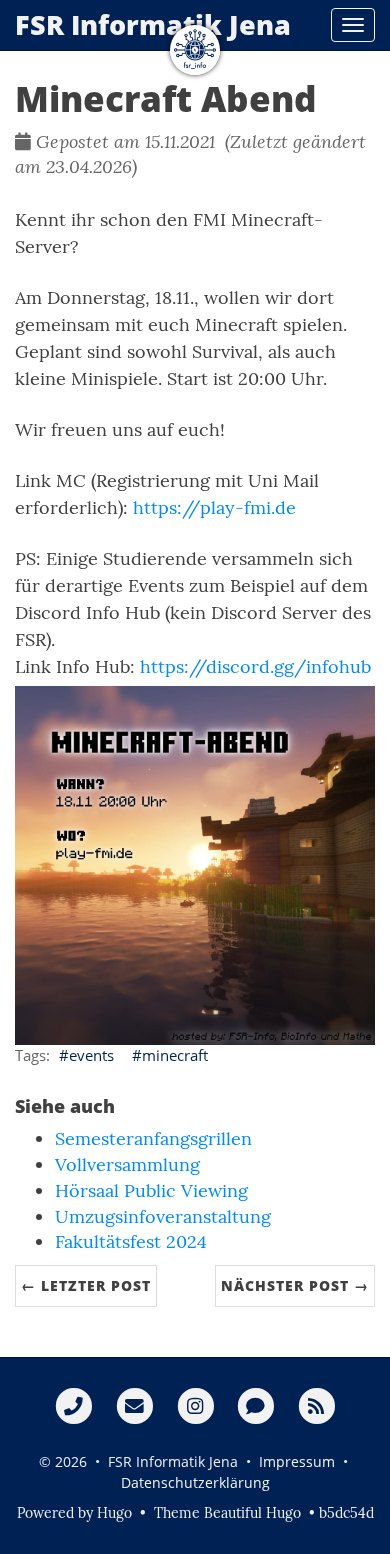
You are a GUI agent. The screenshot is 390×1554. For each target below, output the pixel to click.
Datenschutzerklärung (195, 1482)
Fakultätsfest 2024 (131, 1241)
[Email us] (134, 1405)
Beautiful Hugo (252, 1513)
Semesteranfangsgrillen (153, 1138)
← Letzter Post (86, 1285)
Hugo (114, 1513)
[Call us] (73, 1405)
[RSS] (316, 1405)
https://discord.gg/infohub (255, 666)
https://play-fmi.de (214, 507)
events (91, 1055)
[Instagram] (195, 1405)
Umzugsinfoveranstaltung (163, 1216)
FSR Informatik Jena (153, 24)
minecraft (175, 1055)
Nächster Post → (295, 1285)
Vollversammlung (127, 1164)
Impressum (297, 1461)
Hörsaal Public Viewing (151, 1190)
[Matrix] (255, 1405)
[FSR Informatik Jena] (195, 50)
